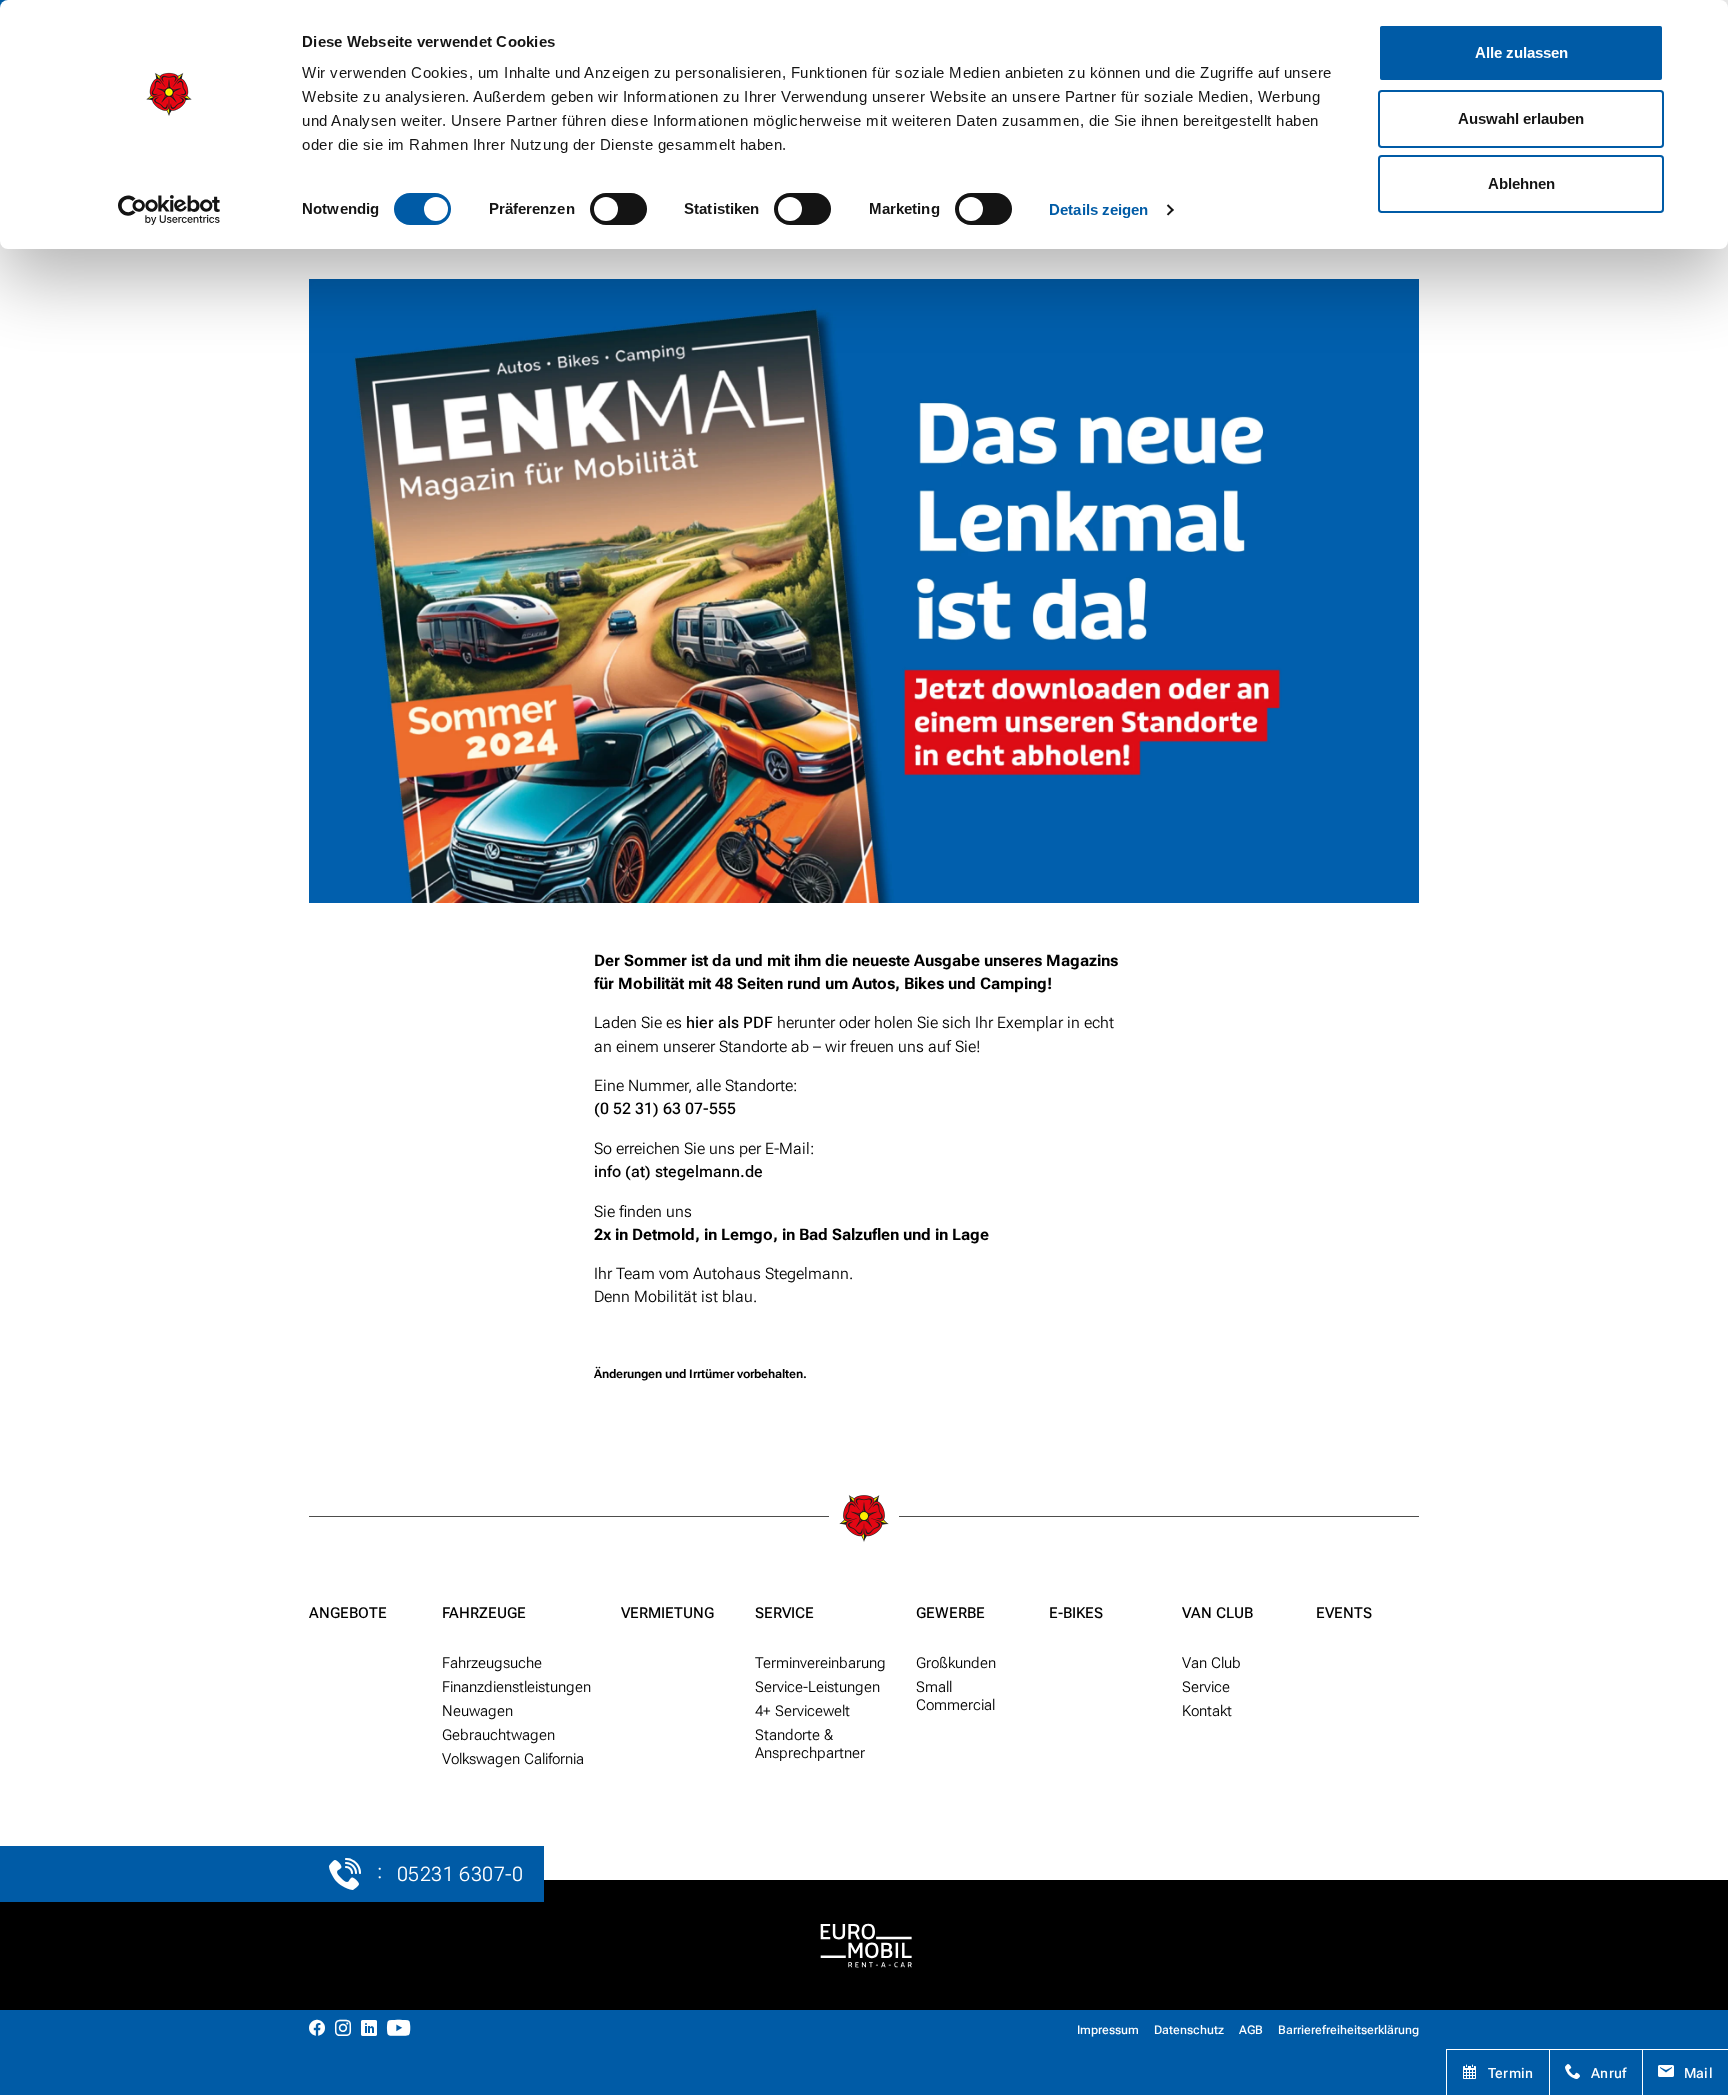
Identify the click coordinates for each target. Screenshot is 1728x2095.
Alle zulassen (1521, 52)
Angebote (348, 1613)
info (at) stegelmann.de (678, 1171)
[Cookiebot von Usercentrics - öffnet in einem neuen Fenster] (169, 210)
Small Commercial (955, 1696)
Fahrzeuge (484, 1613)
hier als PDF (729, 1022)
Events (1344, 1613)
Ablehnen (1521, 183)
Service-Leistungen (817, 1687)
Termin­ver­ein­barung (820, 1663)
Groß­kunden (956, 1663)
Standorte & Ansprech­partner (810, 1744)
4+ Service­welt (802, 1711)
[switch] (618, 209)
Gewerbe (950, 1613)
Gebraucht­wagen (498, 1735)
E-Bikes (1076, 1613)
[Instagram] (343, 2029)
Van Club (1217, 1613)
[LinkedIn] (369, 2029)
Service (784, 1613)
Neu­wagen (477, 1711)
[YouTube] (398, 2029)
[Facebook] (317, 2029)
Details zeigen (1098, 209)
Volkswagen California (513, 1759)
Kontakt (1207, 1711)
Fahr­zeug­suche (492, 1663)
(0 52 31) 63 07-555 (665, 1108)
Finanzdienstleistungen (516, 1687)
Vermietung (667, 1613)
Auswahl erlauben (1521, 118)
